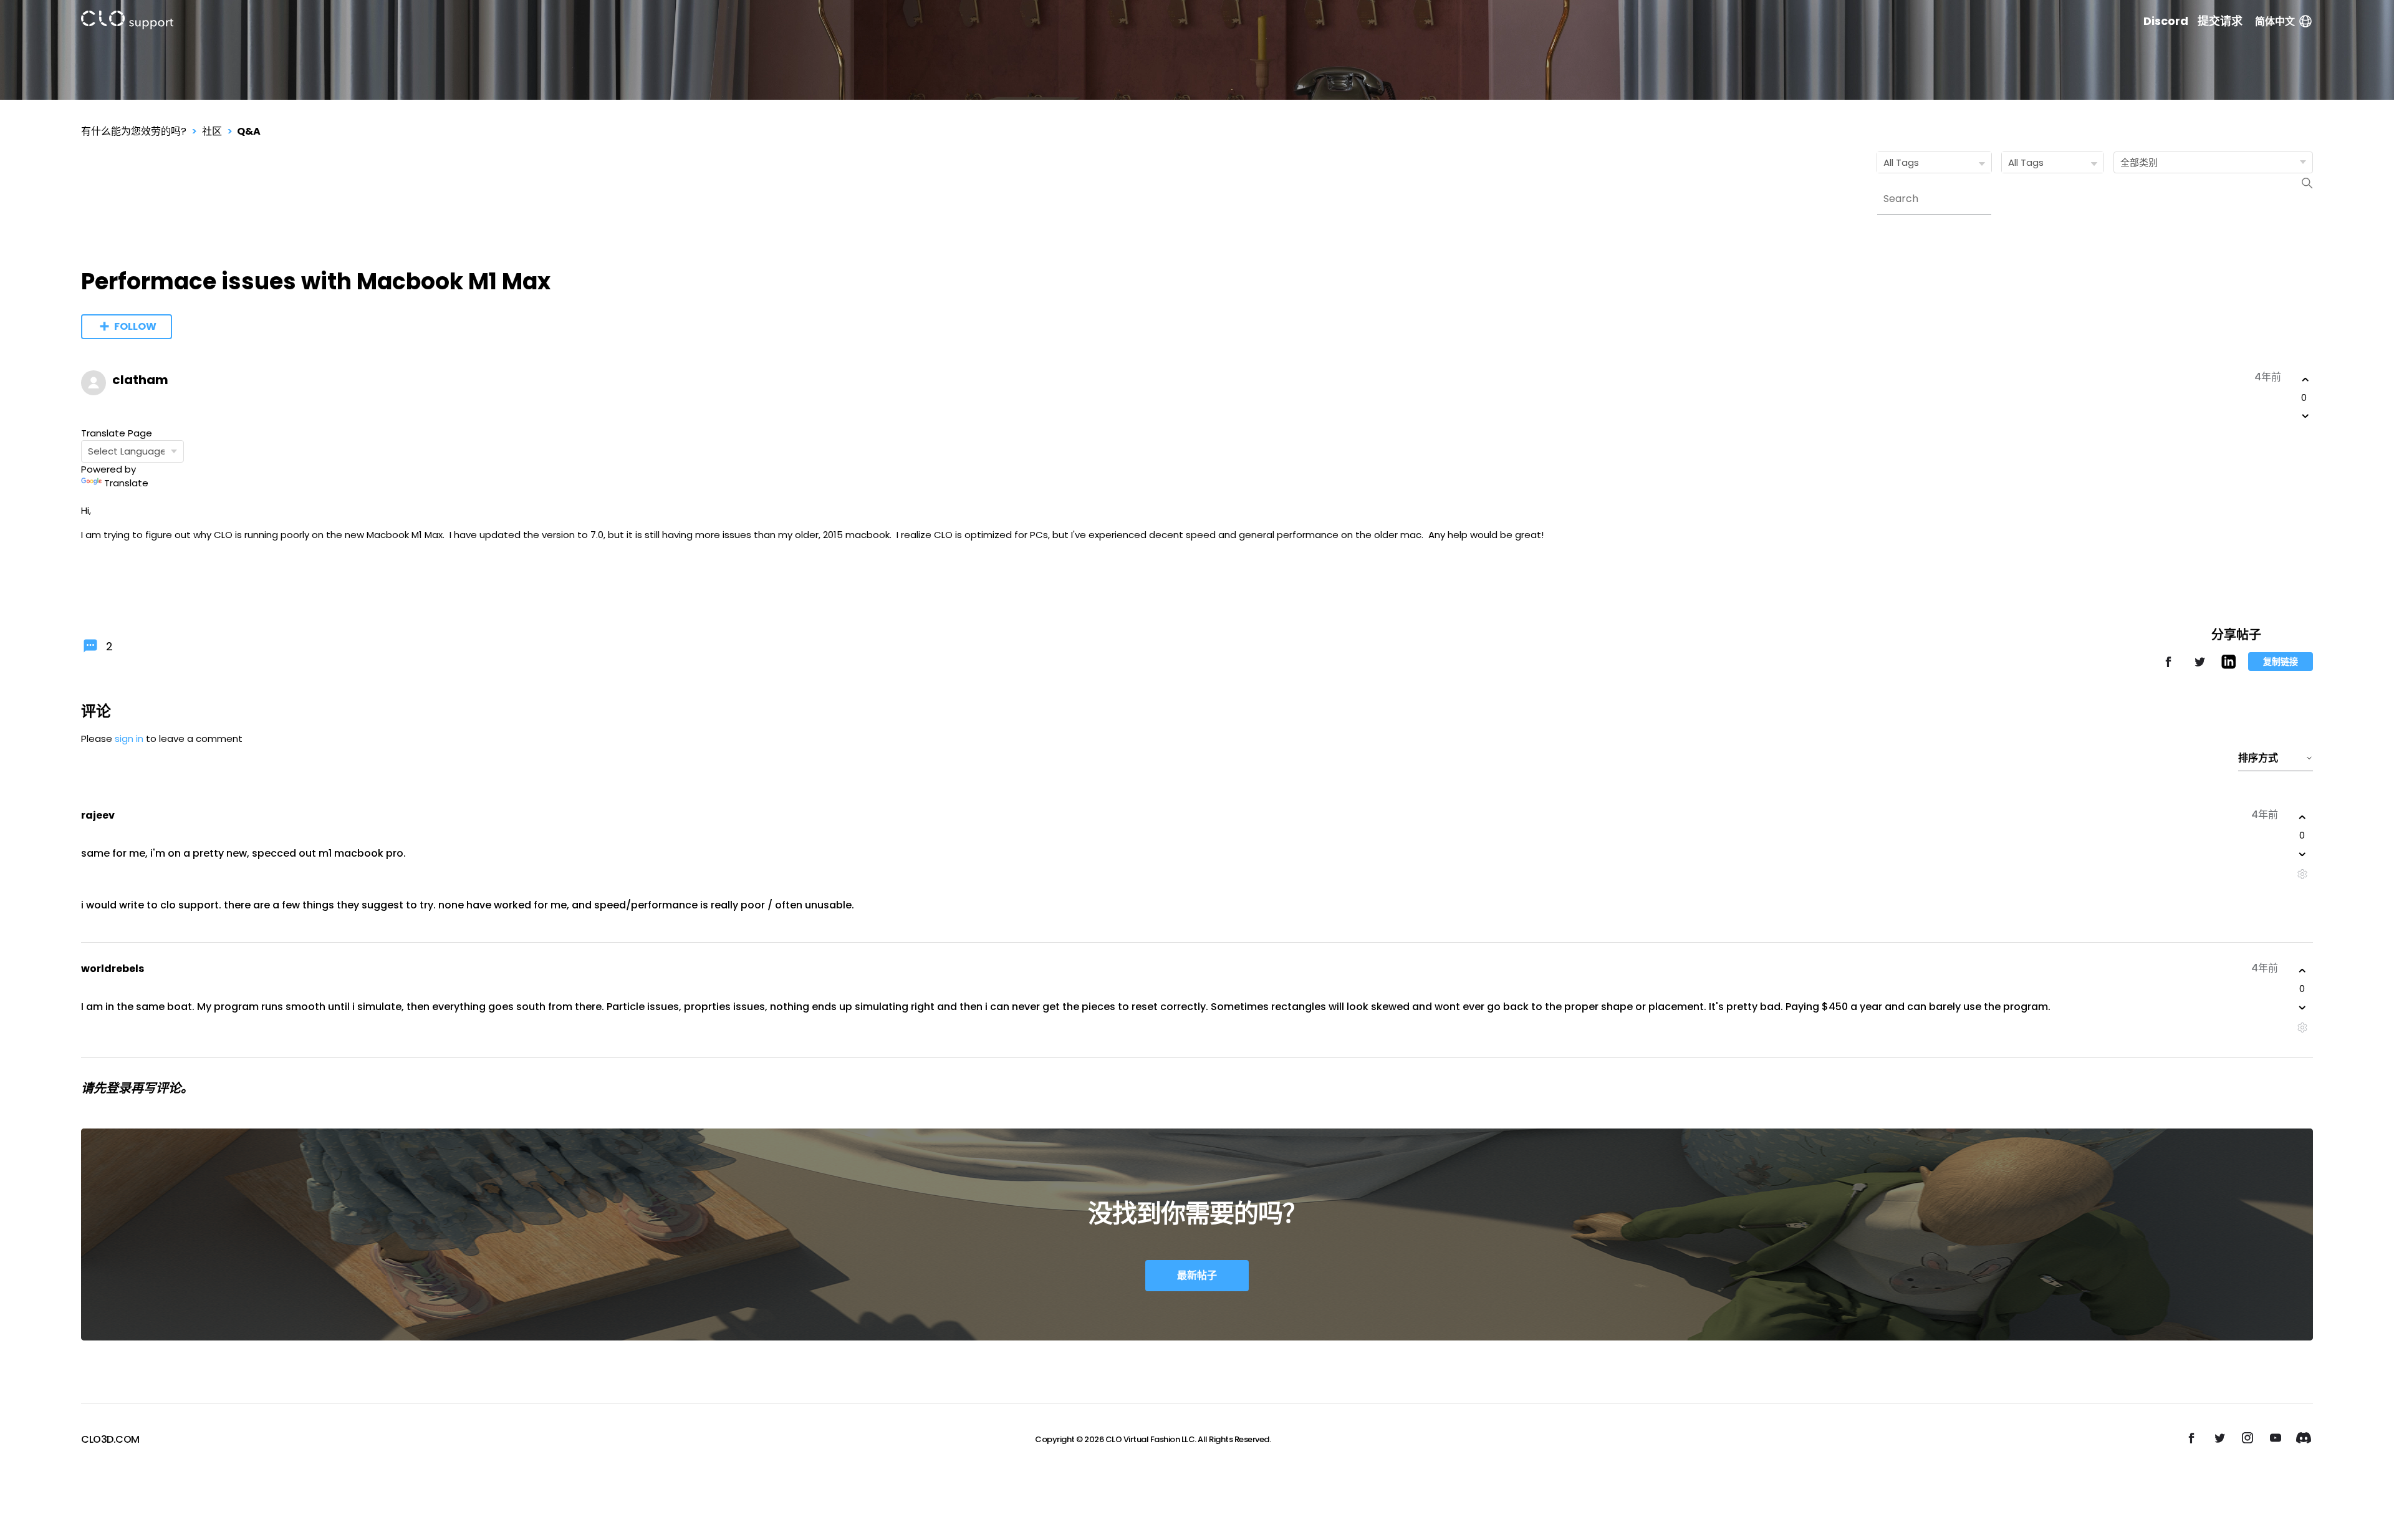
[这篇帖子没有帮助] (2305, 416)
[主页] (127, 22)
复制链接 (2281, 662)
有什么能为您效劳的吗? (134, 131)
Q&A (249, 131)
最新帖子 (1197, 1275)
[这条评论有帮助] (2302, 817)
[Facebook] (2168, 667)
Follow (135, 326)
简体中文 (2275, 22)
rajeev (98, 815)
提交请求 (2220, 21)
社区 (212, 131)
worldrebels (113, 969)
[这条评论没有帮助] (2302, 854)
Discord (2166, 21)
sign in (129, 739)
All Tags (1901, 162)
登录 (118, 1088)
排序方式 (2258, 758)
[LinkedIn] (2228, 666)
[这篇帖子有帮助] (2305, 380)
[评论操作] (2302, 874)
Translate (126, 483)
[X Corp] (2199, 667)
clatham (140, 380)
